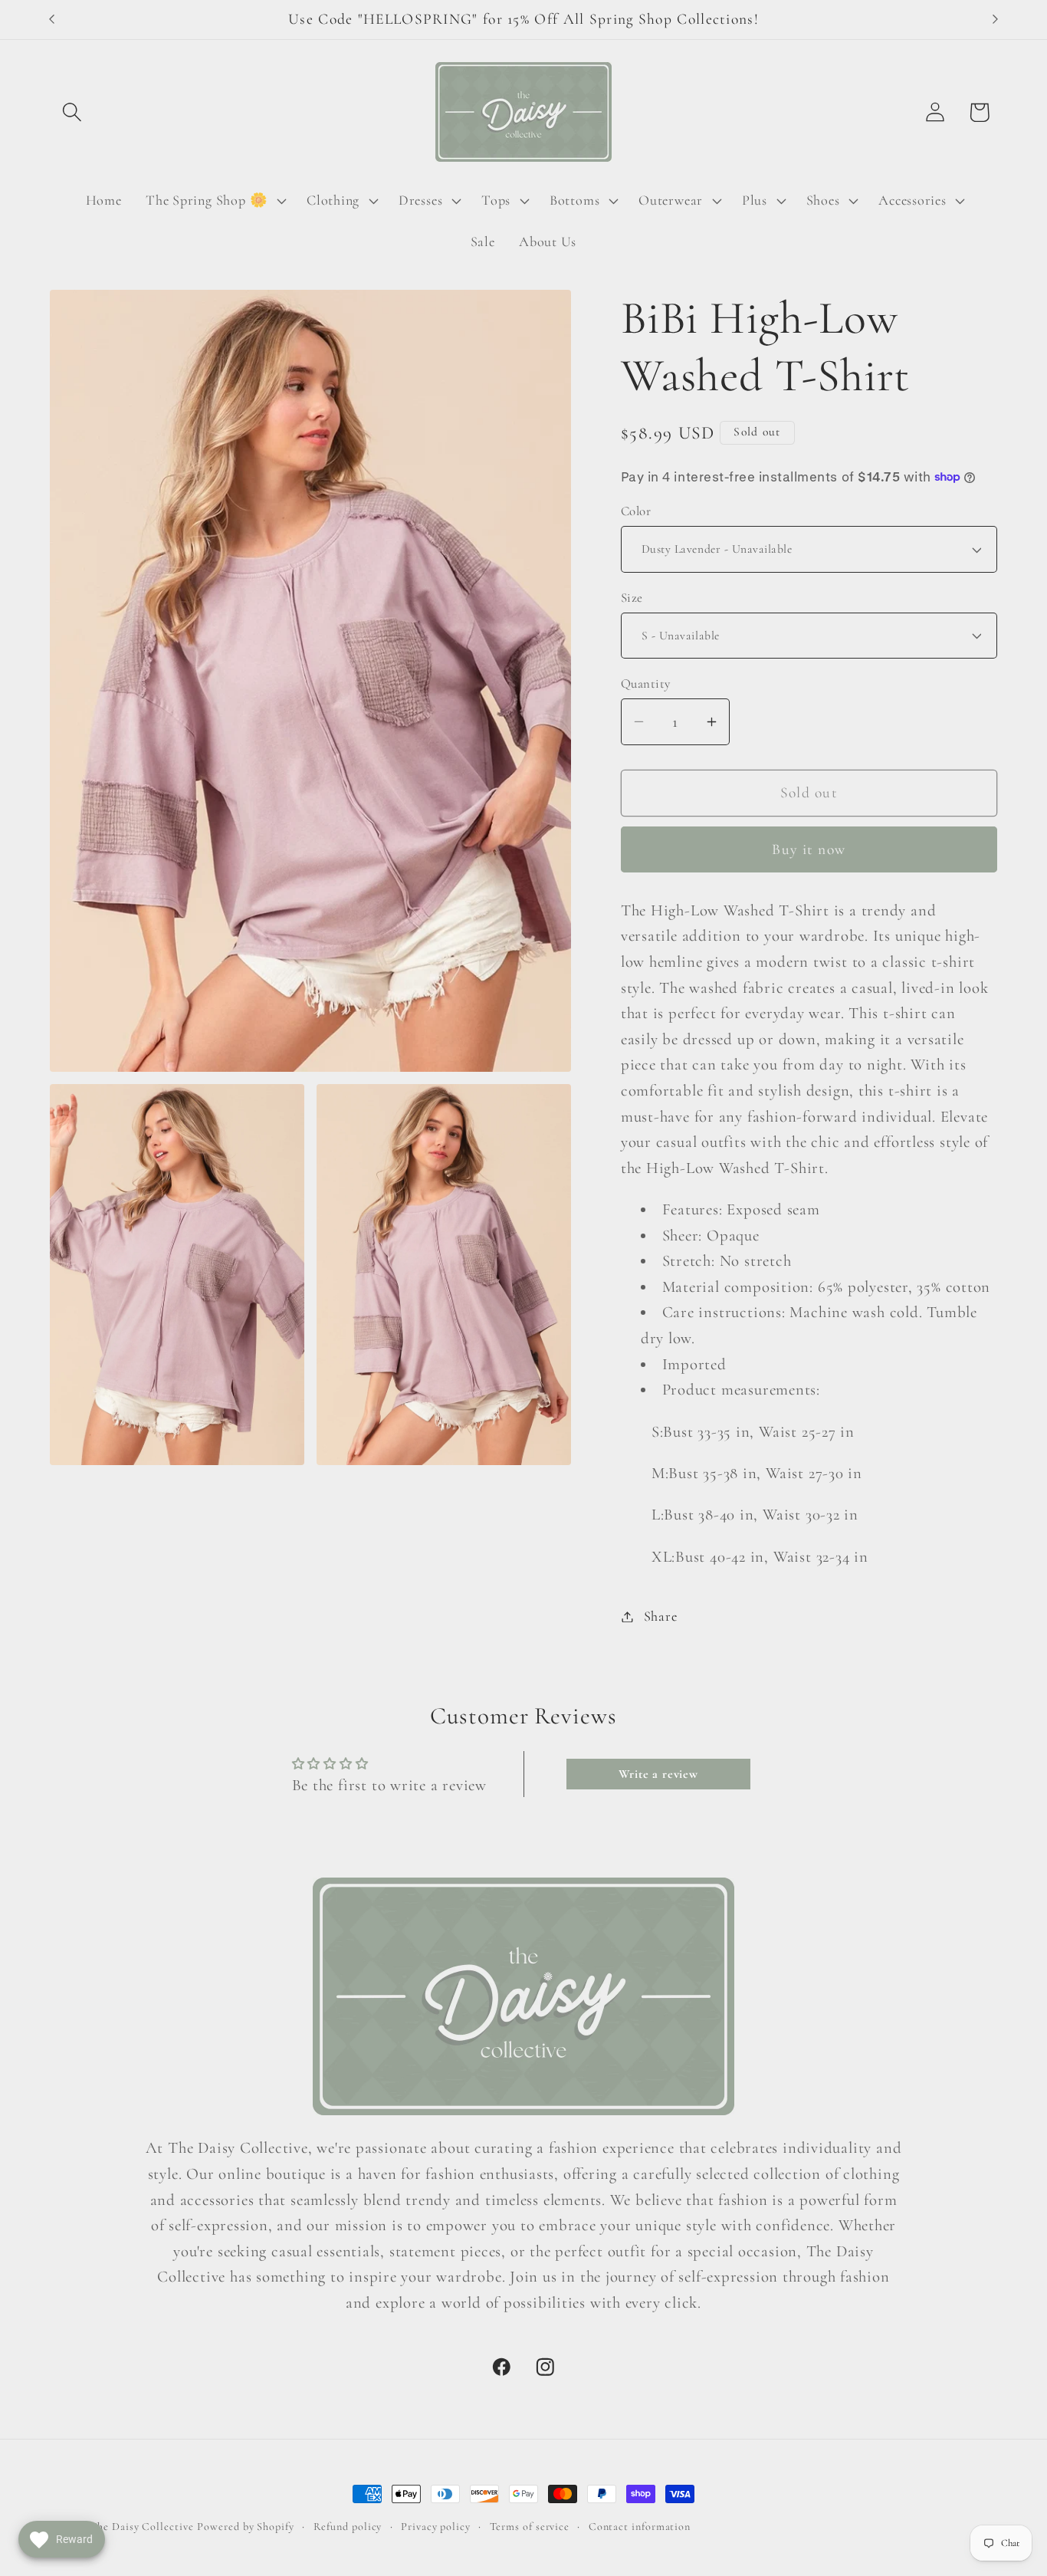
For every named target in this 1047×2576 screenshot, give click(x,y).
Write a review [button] (658, 1774)
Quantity (646, 683)
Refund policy (348, 2527)
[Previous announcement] (52, 20)
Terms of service (530, 2527)
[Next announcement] (996, 20)
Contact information (640, 2527)
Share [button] (661, 1616)
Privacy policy (436, 2527)
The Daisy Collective (141, 2527)
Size (632, 598)
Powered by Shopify (245, 2527)
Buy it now (809, 849)
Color (636, 511)
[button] (72, 112)
